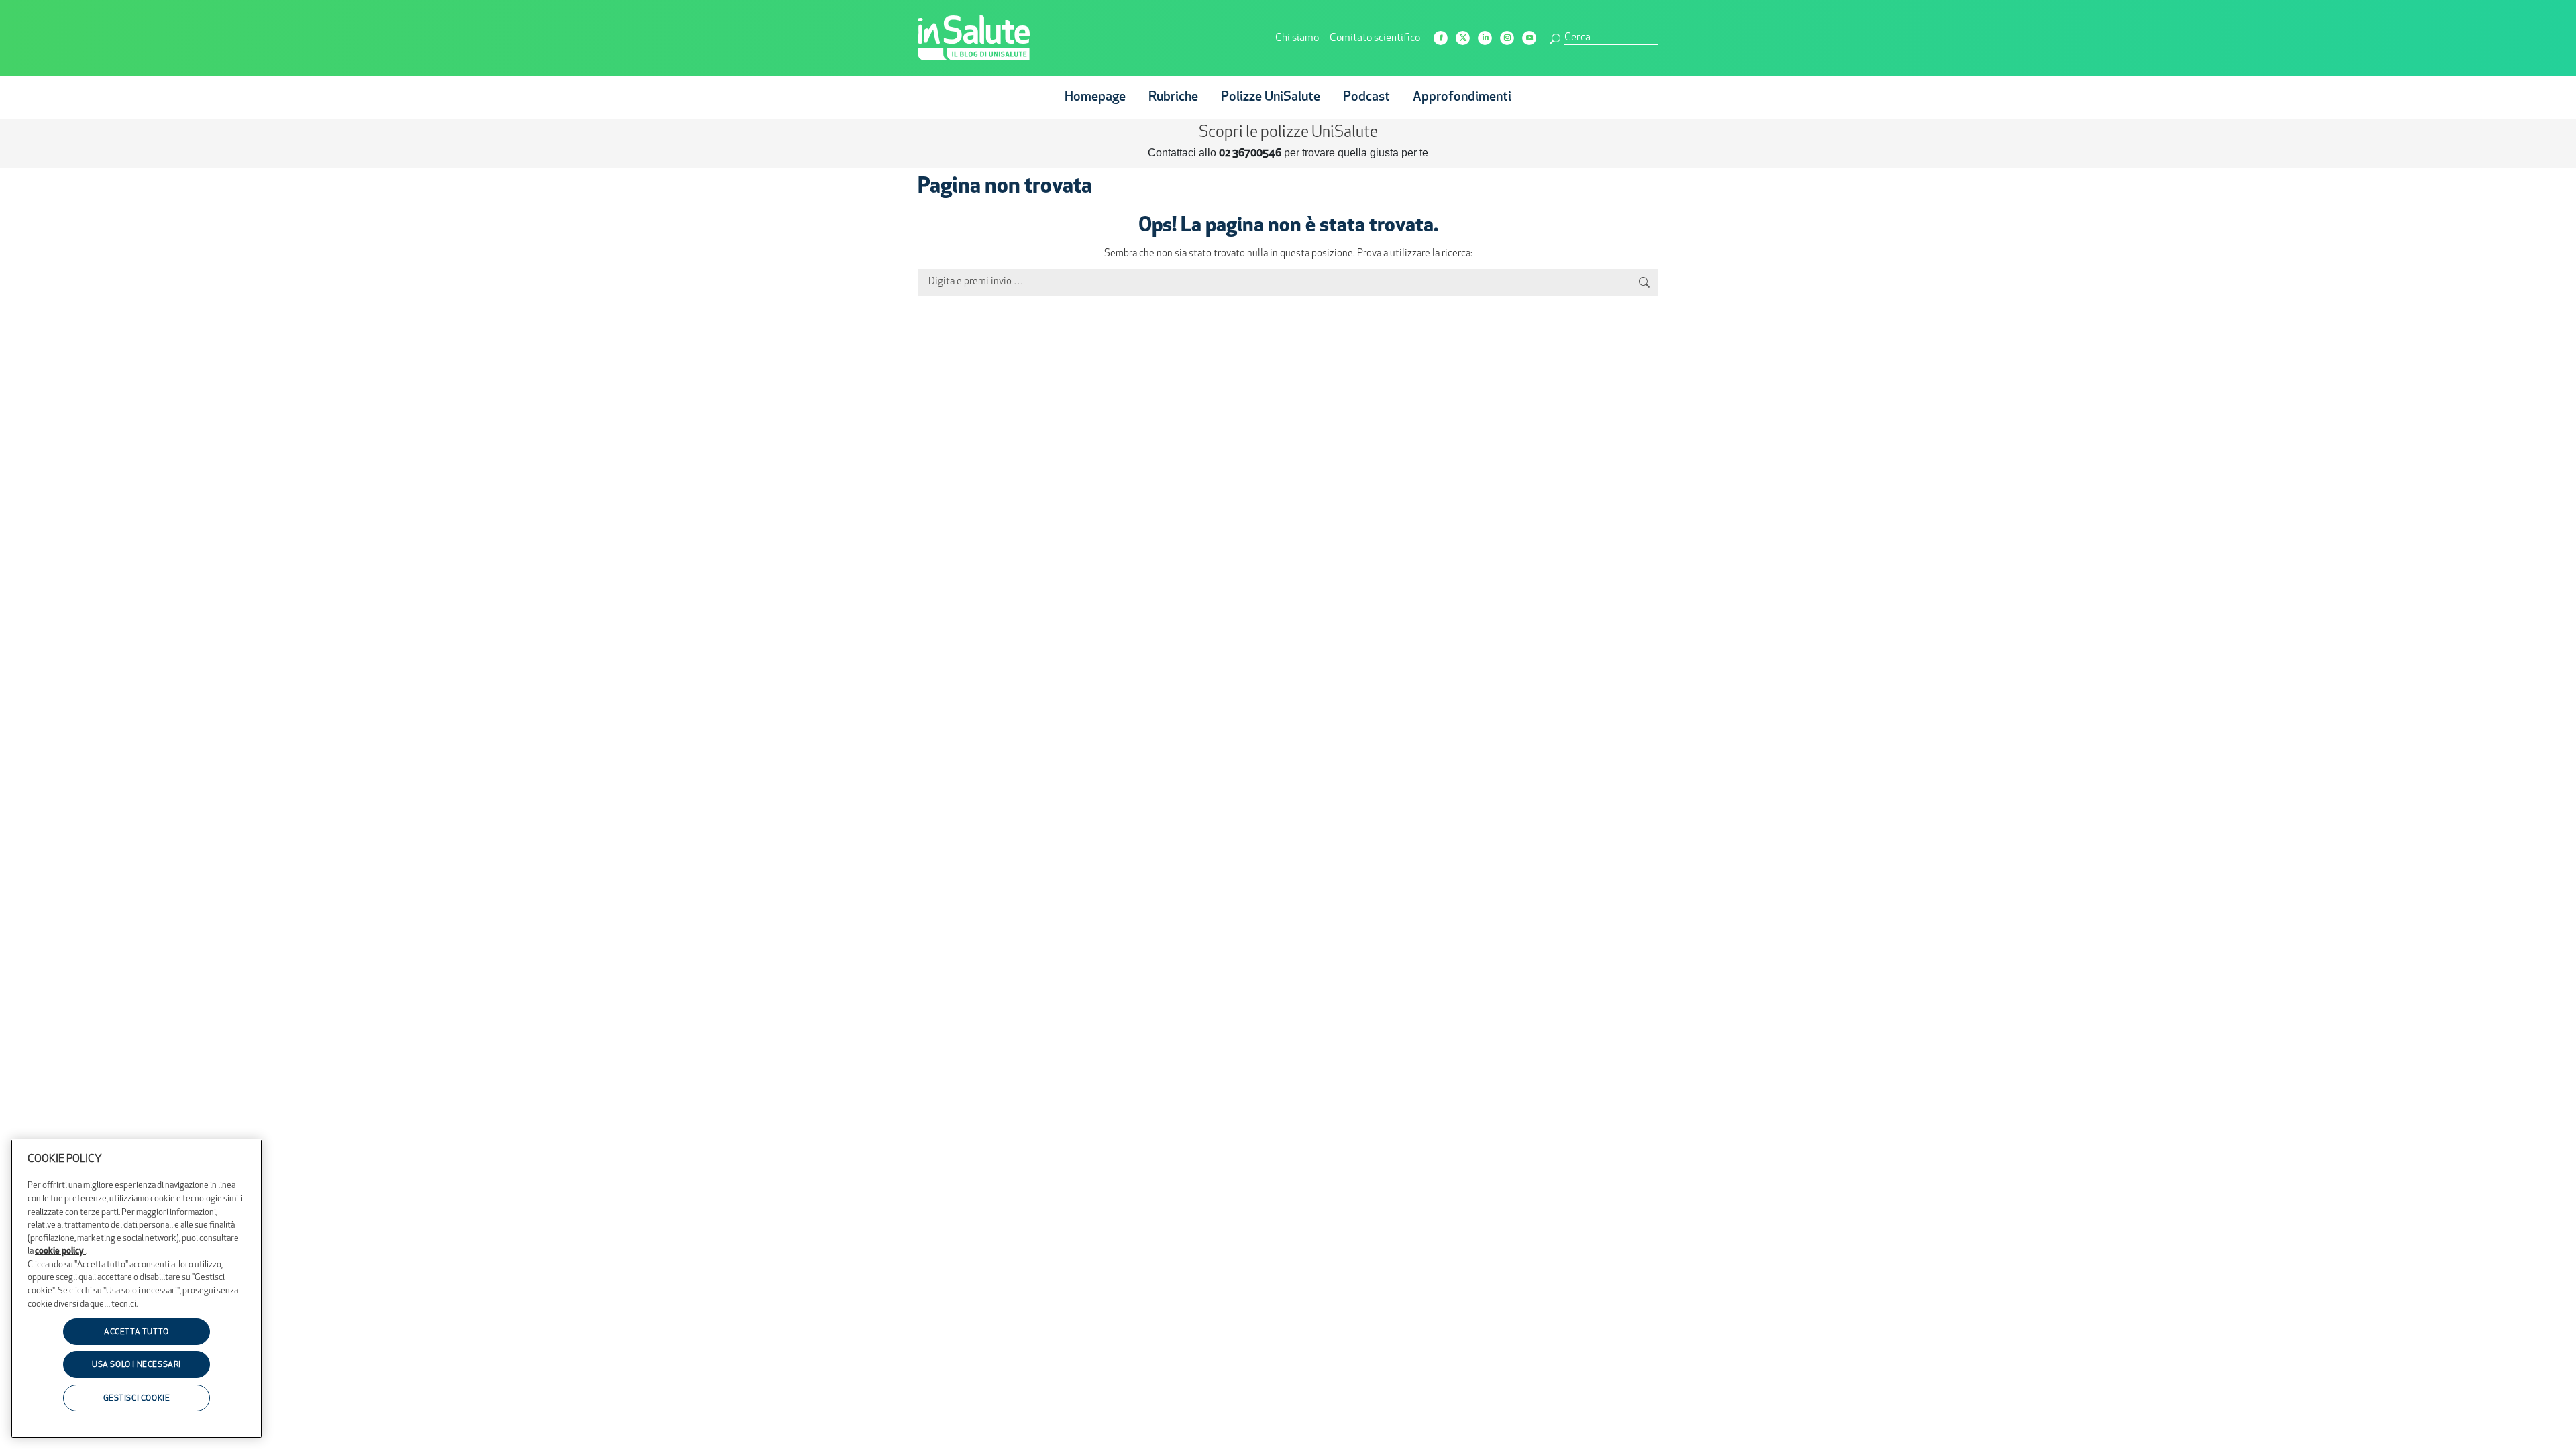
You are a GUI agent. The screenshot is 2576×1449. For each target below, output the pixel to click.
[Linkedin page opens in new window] (1485, 38)
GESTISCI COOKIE (137, 1399)
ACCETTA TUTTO (137, 1332)
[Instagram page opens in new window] (1507, 38)
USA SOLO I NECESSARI (137, 1366)
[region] (137, 1289)
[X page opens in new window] (1463, 38)
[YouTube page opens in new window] (1529, 38)
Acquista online (1355, 152)
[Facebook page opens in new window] (1441, 38)
